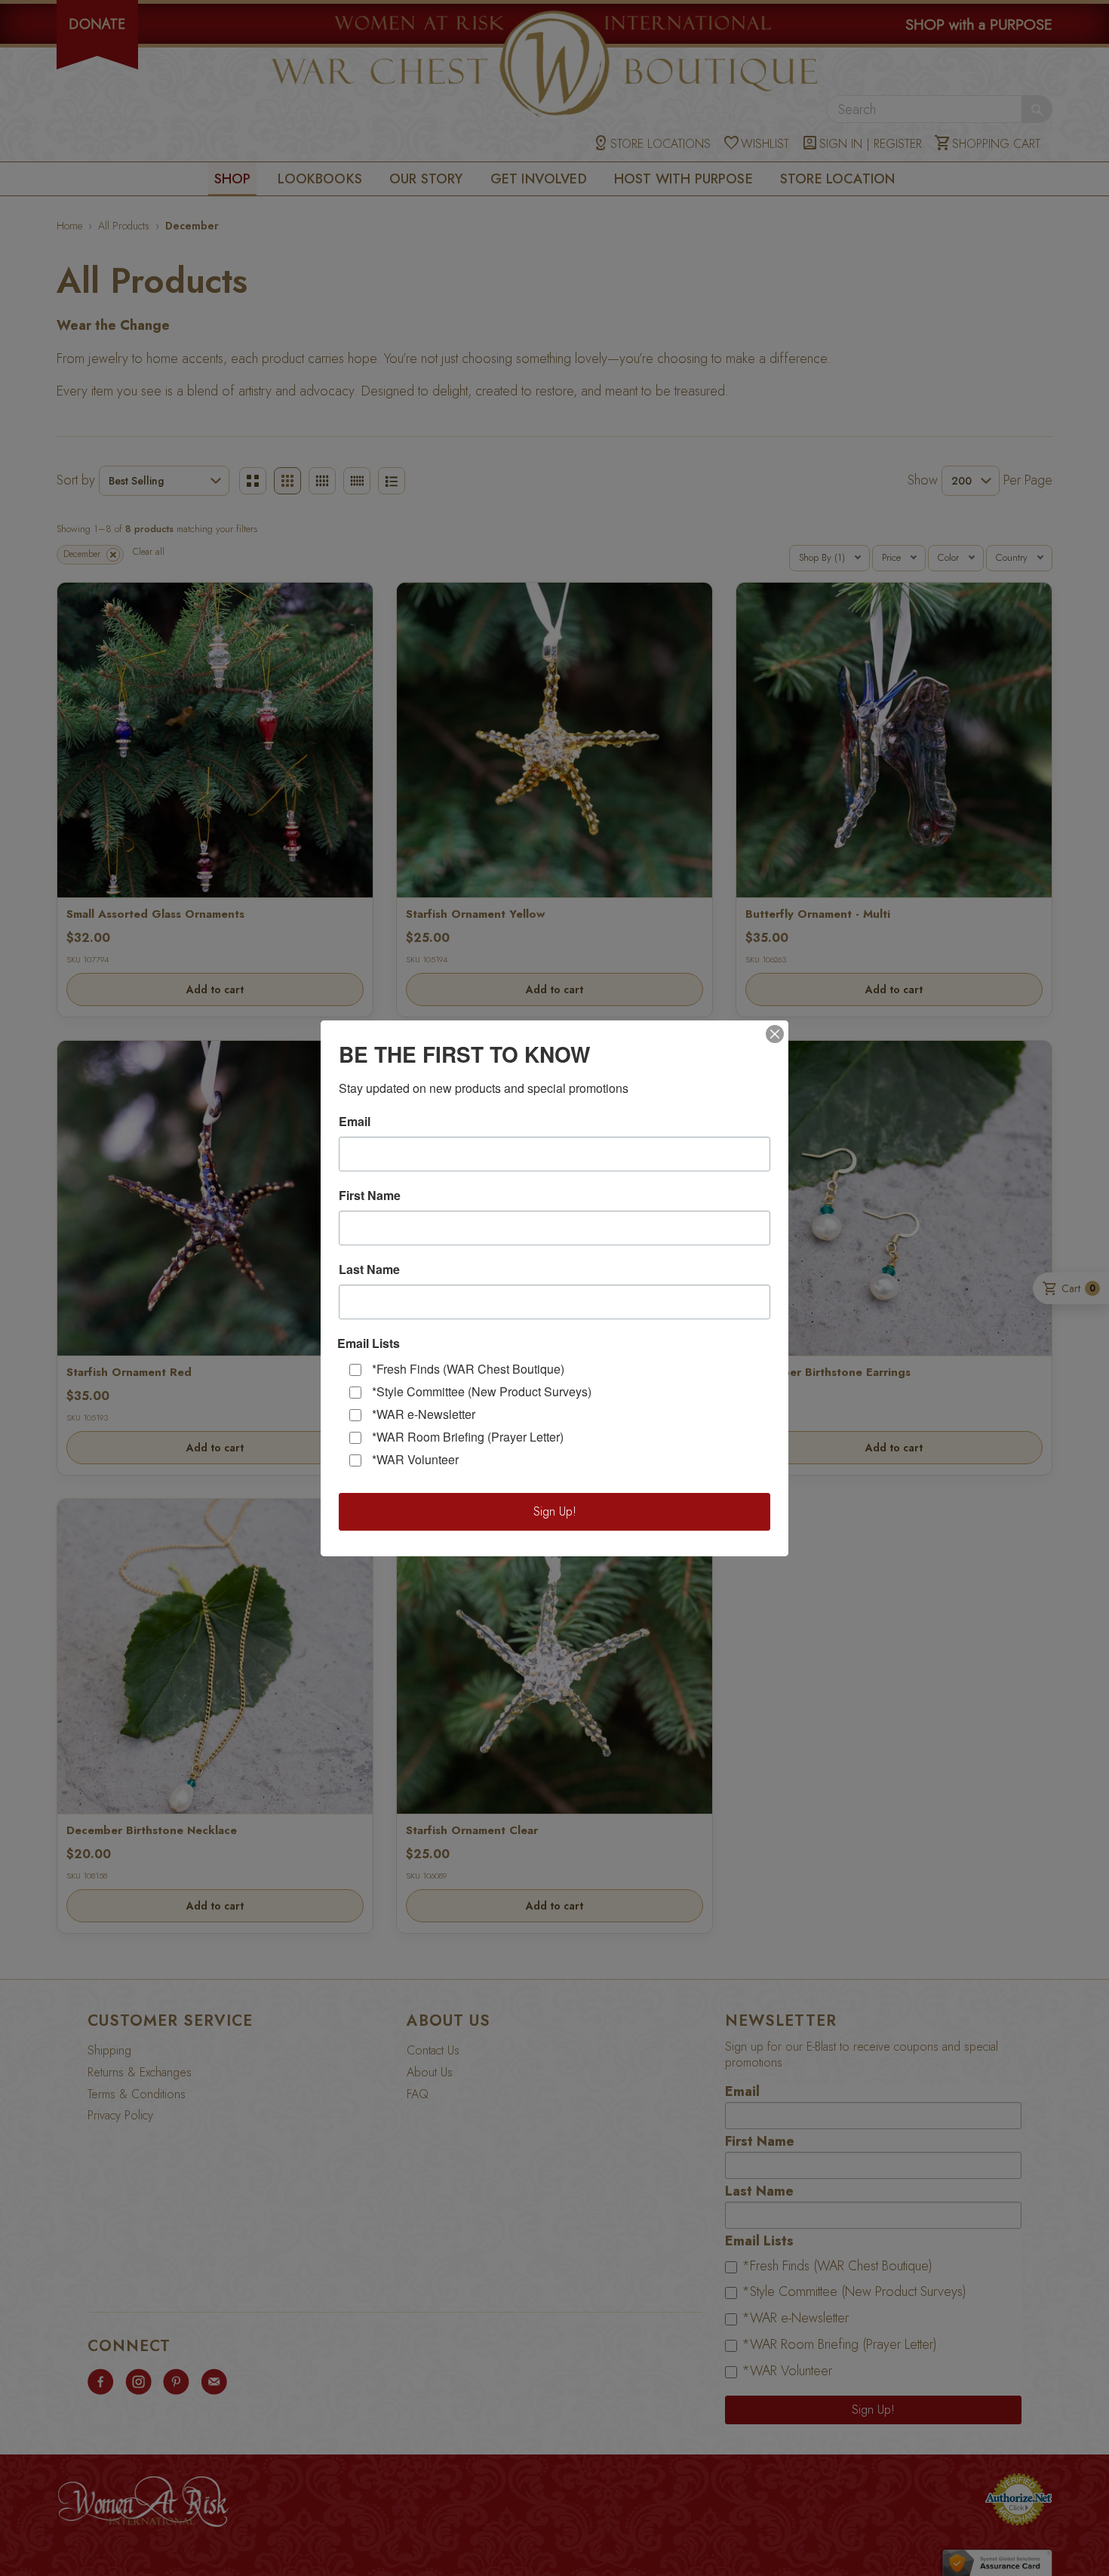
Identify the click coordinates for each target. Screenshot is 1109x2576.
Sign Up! (555, 1511)
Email (355, 1122)
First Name (370, 1196)
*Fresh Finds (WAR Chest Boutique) (468, 1369)
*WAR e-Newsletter (424, 1414)
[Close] (775, 1034)
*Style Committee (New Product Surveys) (482, 1391)
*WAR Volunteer (415, 1459)
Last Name (369, 1270)
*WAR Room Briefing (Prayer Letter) (468, 1437)
